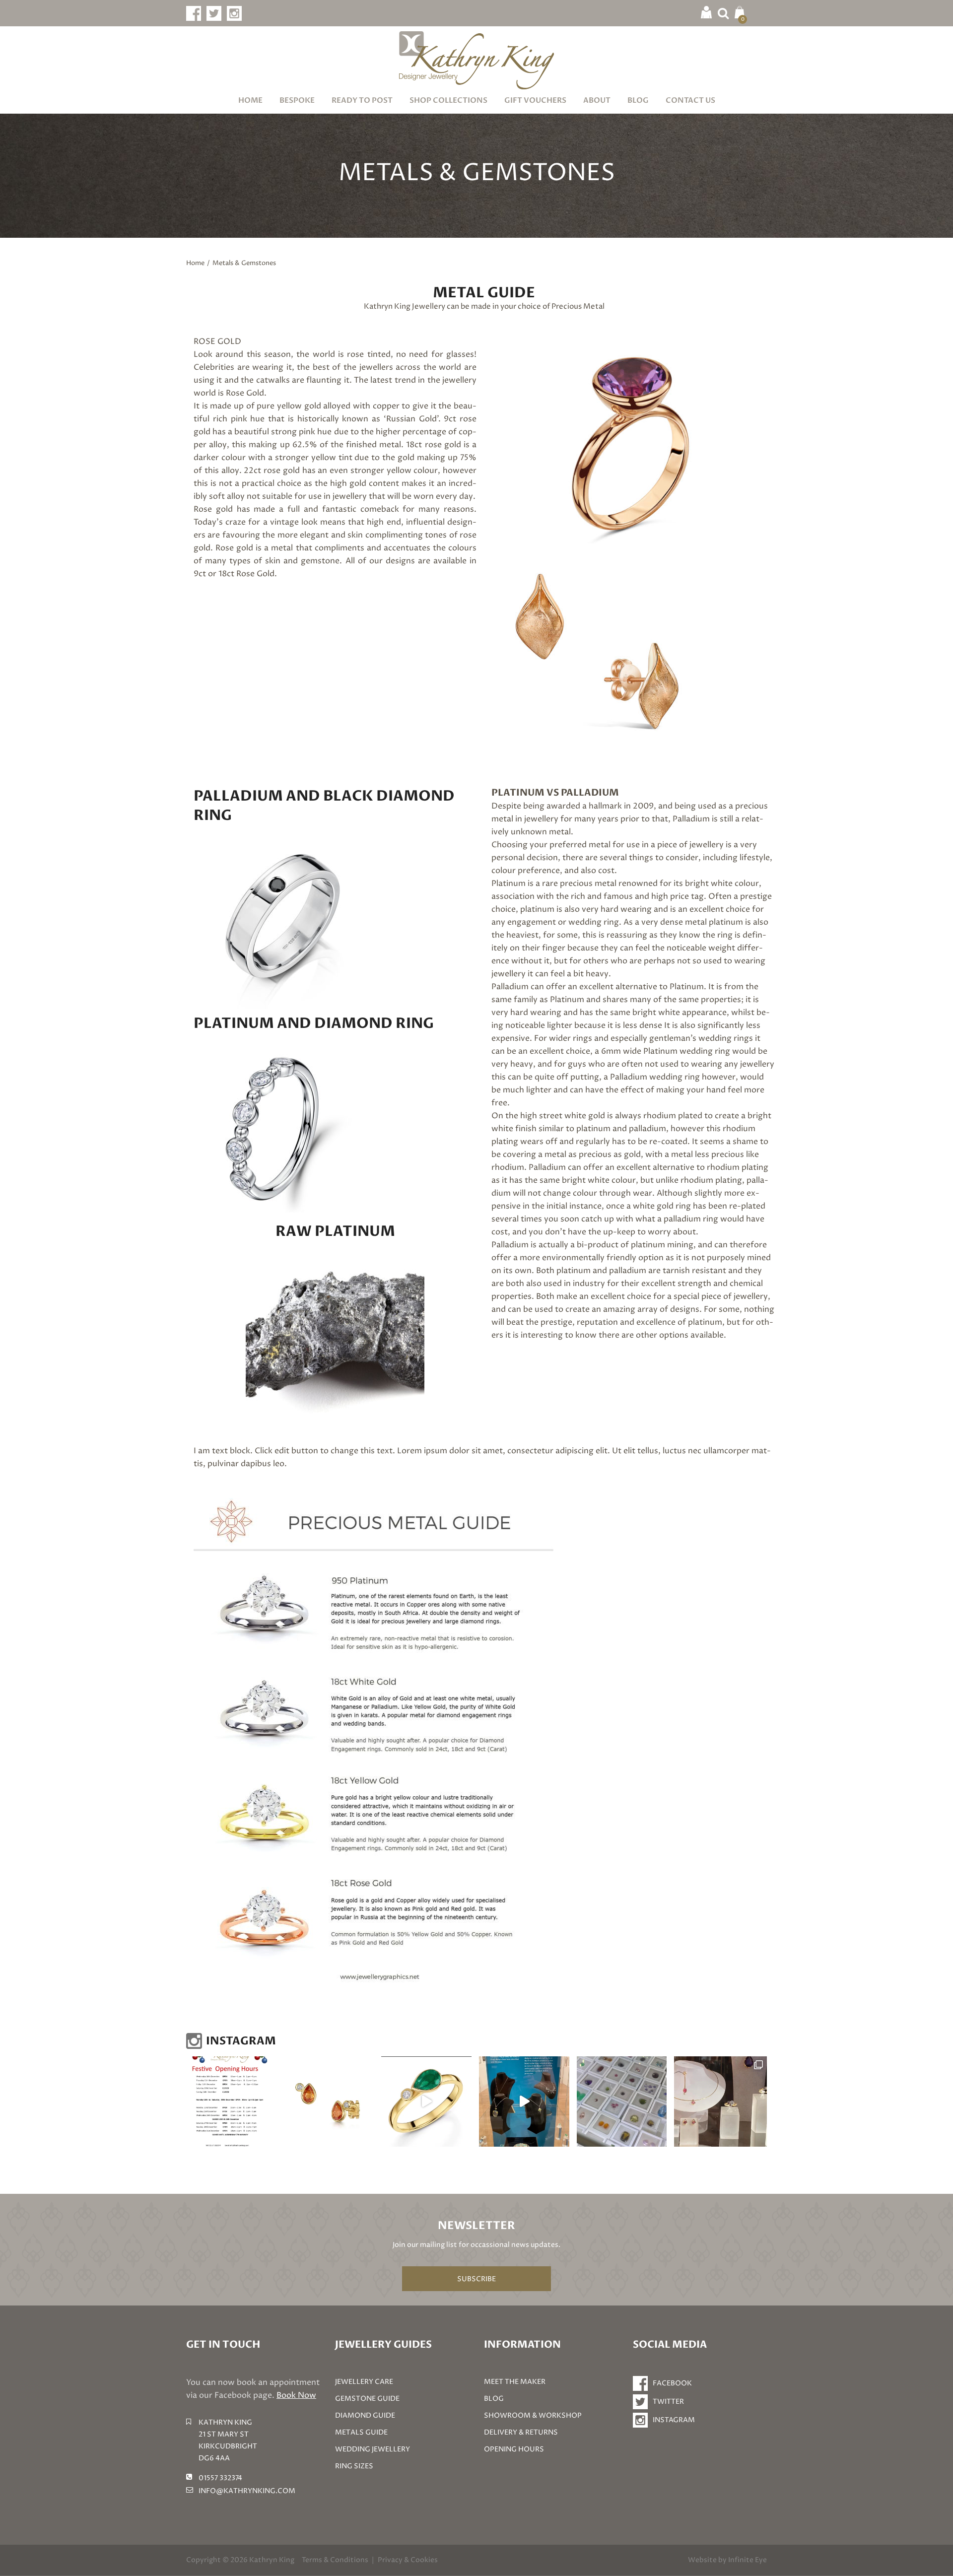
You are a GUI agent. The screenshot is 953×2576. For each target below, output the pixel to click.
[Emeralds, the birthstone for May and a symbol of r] (426, 2101)
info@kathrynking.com (247, 2491)
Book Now (296, 2395)
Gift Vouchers (535, 100)
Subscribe (476, 2279)
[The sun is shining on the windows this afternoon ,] (720, 2101)
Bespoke (297, 100)
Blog (638, 100)
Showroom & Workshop (533, 2415)
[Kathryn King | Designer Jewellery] (476, 60)
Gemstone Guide (367, 2399)
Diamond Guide (365, 2415)
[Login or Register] (706, 12)
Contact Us (690, 100)
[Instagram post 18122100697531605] (231, 2101)
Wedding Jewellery (373, 2449)
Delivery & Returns (521, 2432)
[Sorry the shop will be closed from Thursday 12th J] (329, 2101)
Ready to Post (362, 100)
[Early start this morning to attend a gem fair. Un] (622, 2101)
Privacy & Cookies (408, 2560)
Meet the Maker (515, 2382)
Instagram (674, 2420)
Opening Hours (514, 2449)
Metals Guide (361, 2432)
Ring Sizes (354, 2466)
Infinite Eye (748, 2560)
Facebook (672, 2383)
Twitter (668, 2402)
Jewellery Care (364, 2382)
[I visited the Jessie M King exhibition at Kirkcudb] (524, 2101)
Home (250, 100)
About (597, 100)
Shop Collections (448, 100)
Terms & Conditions (335, 2560)
